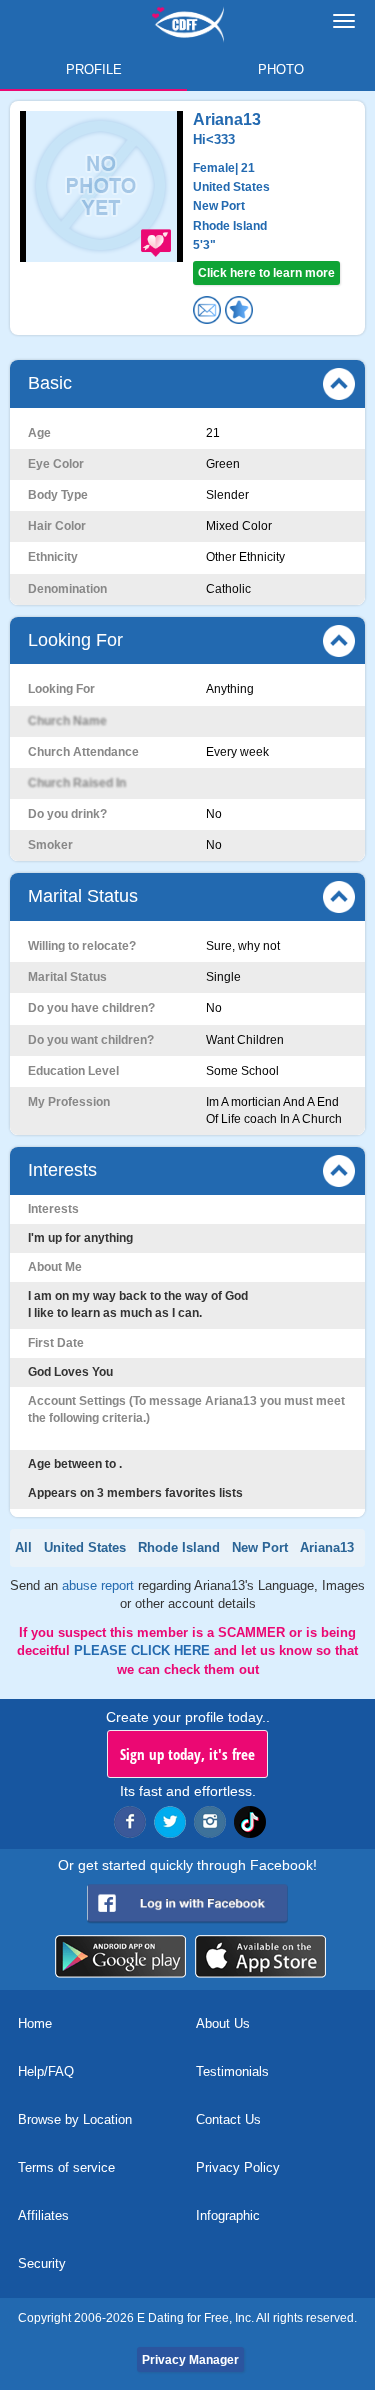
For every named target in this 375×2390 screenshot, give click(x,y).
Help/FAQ (46, 2071)
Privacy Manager (190, 2360)
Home (35, 2023)
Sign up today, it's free (187, 1754)
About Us (223, 2023)
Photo (281, 69)
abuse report (100, 1585)
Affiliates (43, 2215)
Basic (50, 383)
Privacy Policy (238, 2167)
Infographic (228, 2215)
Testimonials (232, 2071)
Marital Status (83, 896)
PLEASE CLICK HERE (144, 1650)
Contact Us (228, 2119)
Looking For (75, 640)
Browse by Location (75, 2119)
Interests (62, 1170)
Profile (94, 69)
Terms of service (66, 2167)
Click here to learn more (266, 273)
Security (42, 2263)
